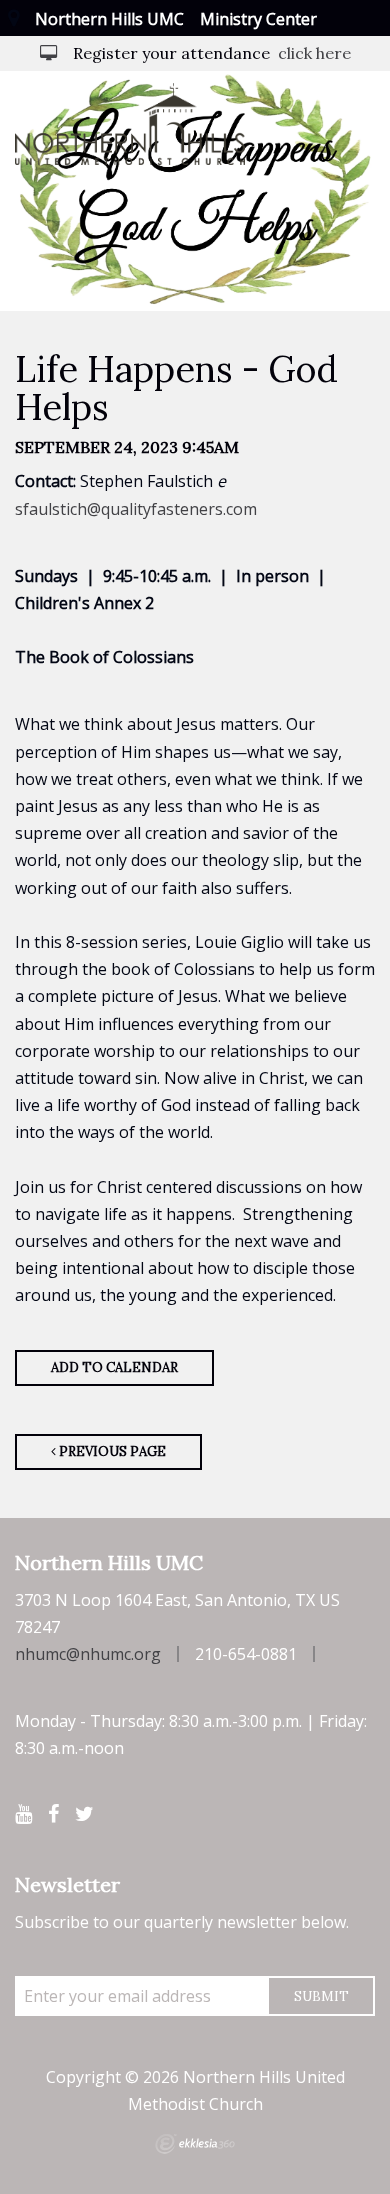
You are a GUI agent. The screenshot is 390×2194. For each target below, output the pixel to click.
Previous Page (111, 1451)
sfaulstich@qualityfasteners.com (136, 509)
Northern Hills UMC (109, 19)
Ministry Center (258, 19)
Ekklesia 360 (195, 2144)
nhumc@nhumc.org (88, 1654)
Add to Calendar (114, 1367)
